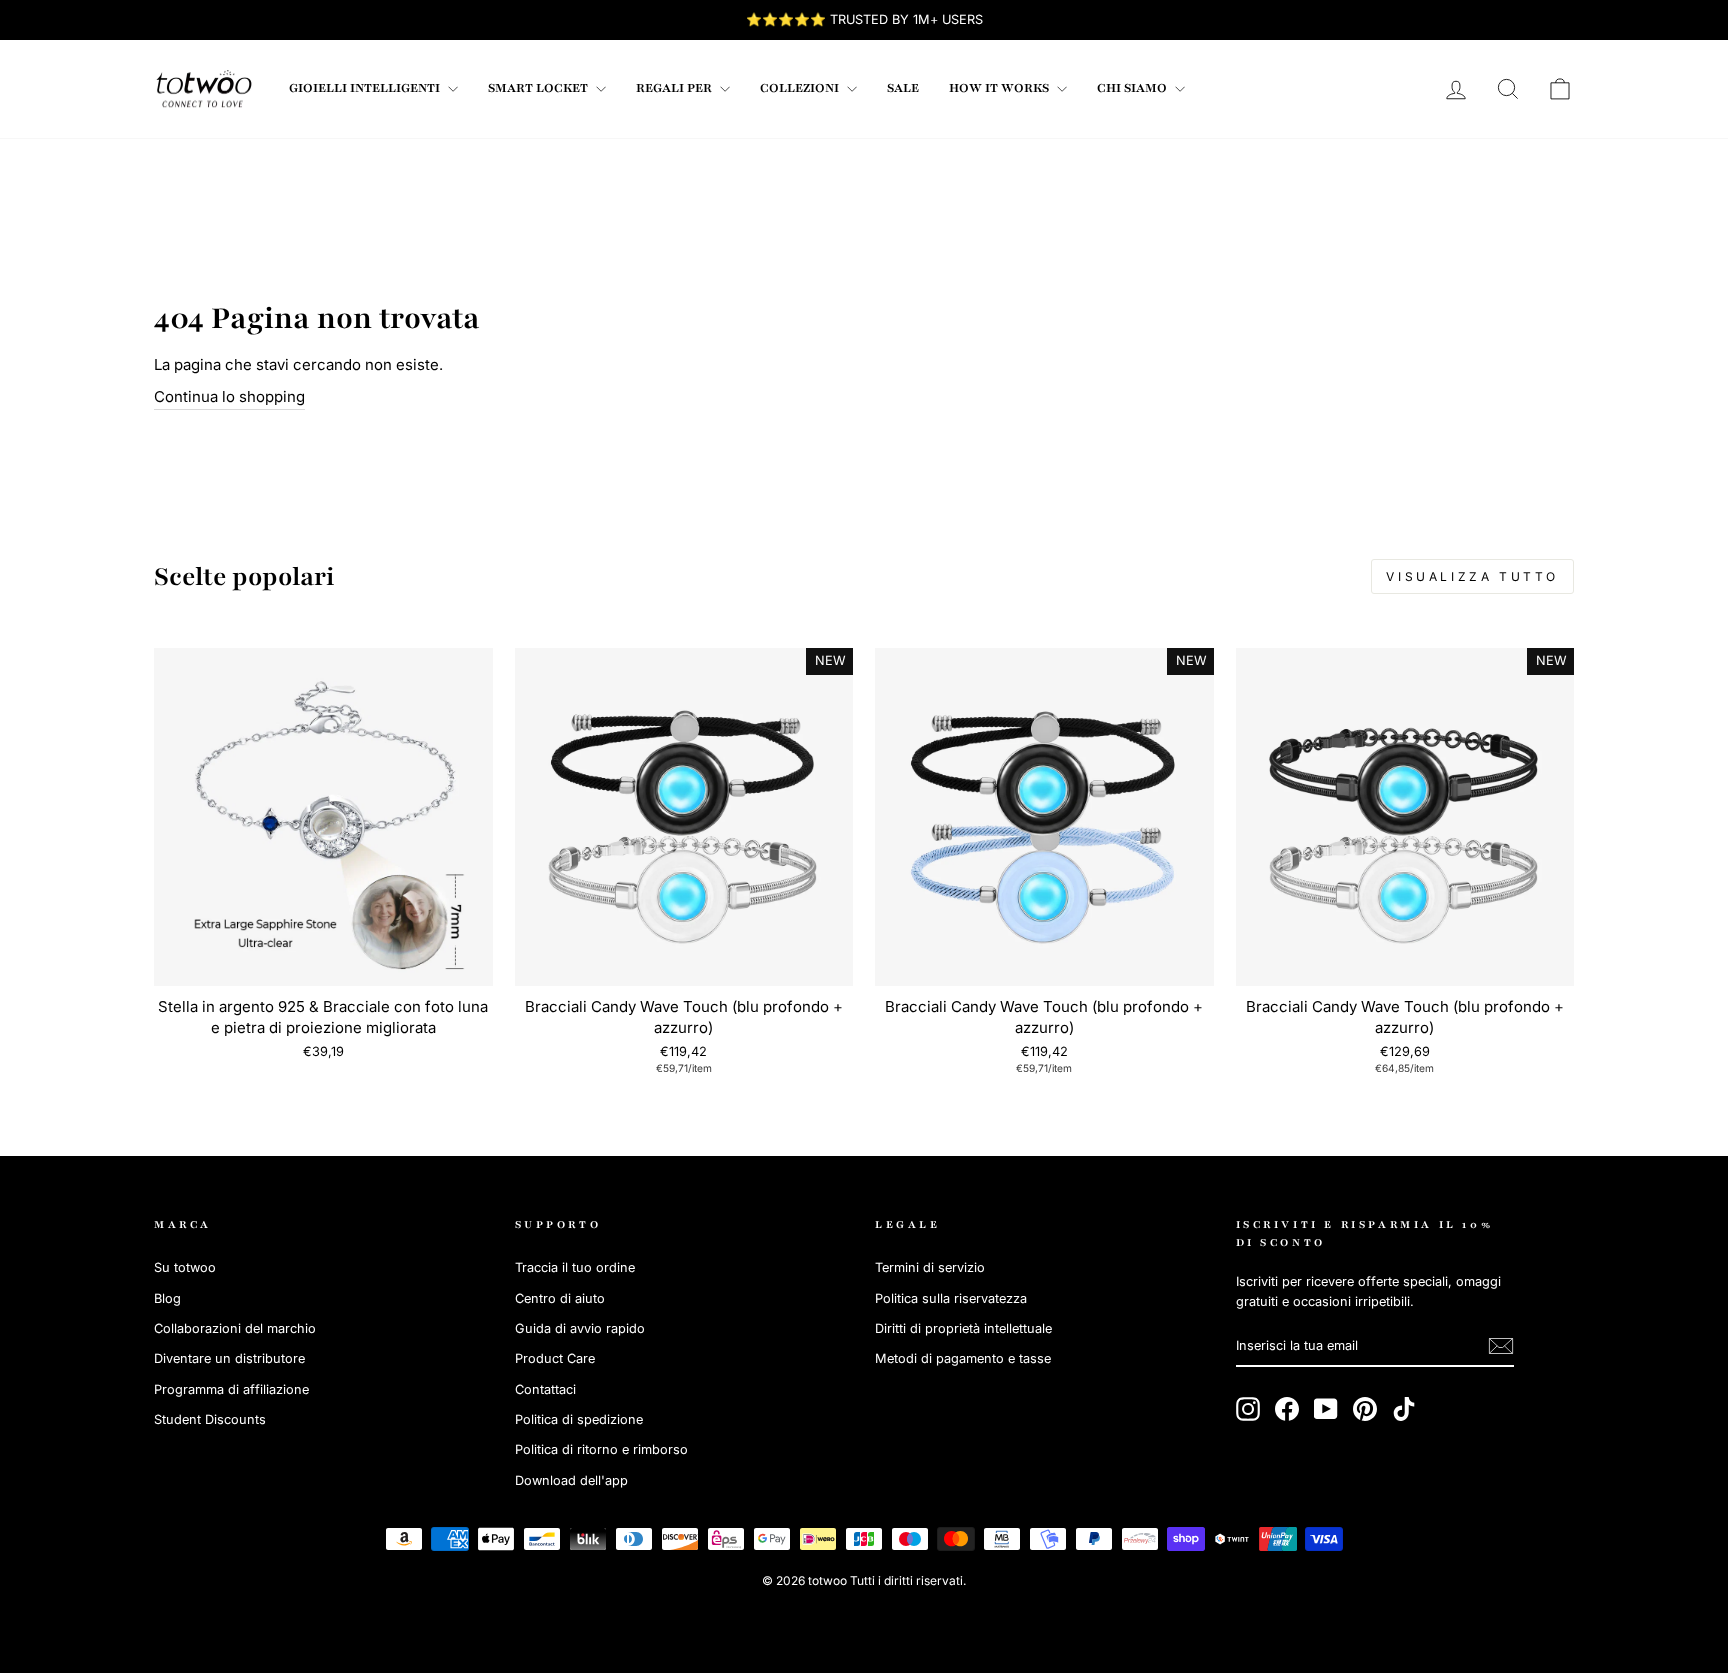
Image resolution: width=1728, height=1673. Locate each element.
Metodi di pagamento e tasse (963, 1358)
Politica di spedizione (579, 1419)
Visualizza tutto (1472, 576)
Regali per (675, 88)
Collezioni (801, 88)
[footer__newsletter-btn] (1501, 1346)
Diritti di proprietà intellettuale (963, 1328)
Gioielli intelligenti (366, 88)
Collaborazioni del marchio (235, 1328)
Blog (167, 1298)
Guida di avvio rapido (580, 1328)
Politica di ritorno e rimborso (601, 1449)
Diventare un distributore (229, 1358)
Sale (903, 88)
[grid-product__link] (323, 817)
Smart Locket (539, 88)
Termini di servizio (930, 1267)
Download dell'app (571, 1480)
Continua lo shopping (229, 396)
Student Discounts (210, 1419)
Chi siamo (1133, 88)
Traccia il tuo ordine (575, 1267)
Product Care (555, 1358)
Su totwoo (185, 1267)
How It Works (1000, 88)
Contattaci (545, 1389)
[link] (204, 89)
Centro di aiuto (560, 1298)
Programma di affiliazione (231, 1389)
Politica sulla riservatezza (951, 1298)
